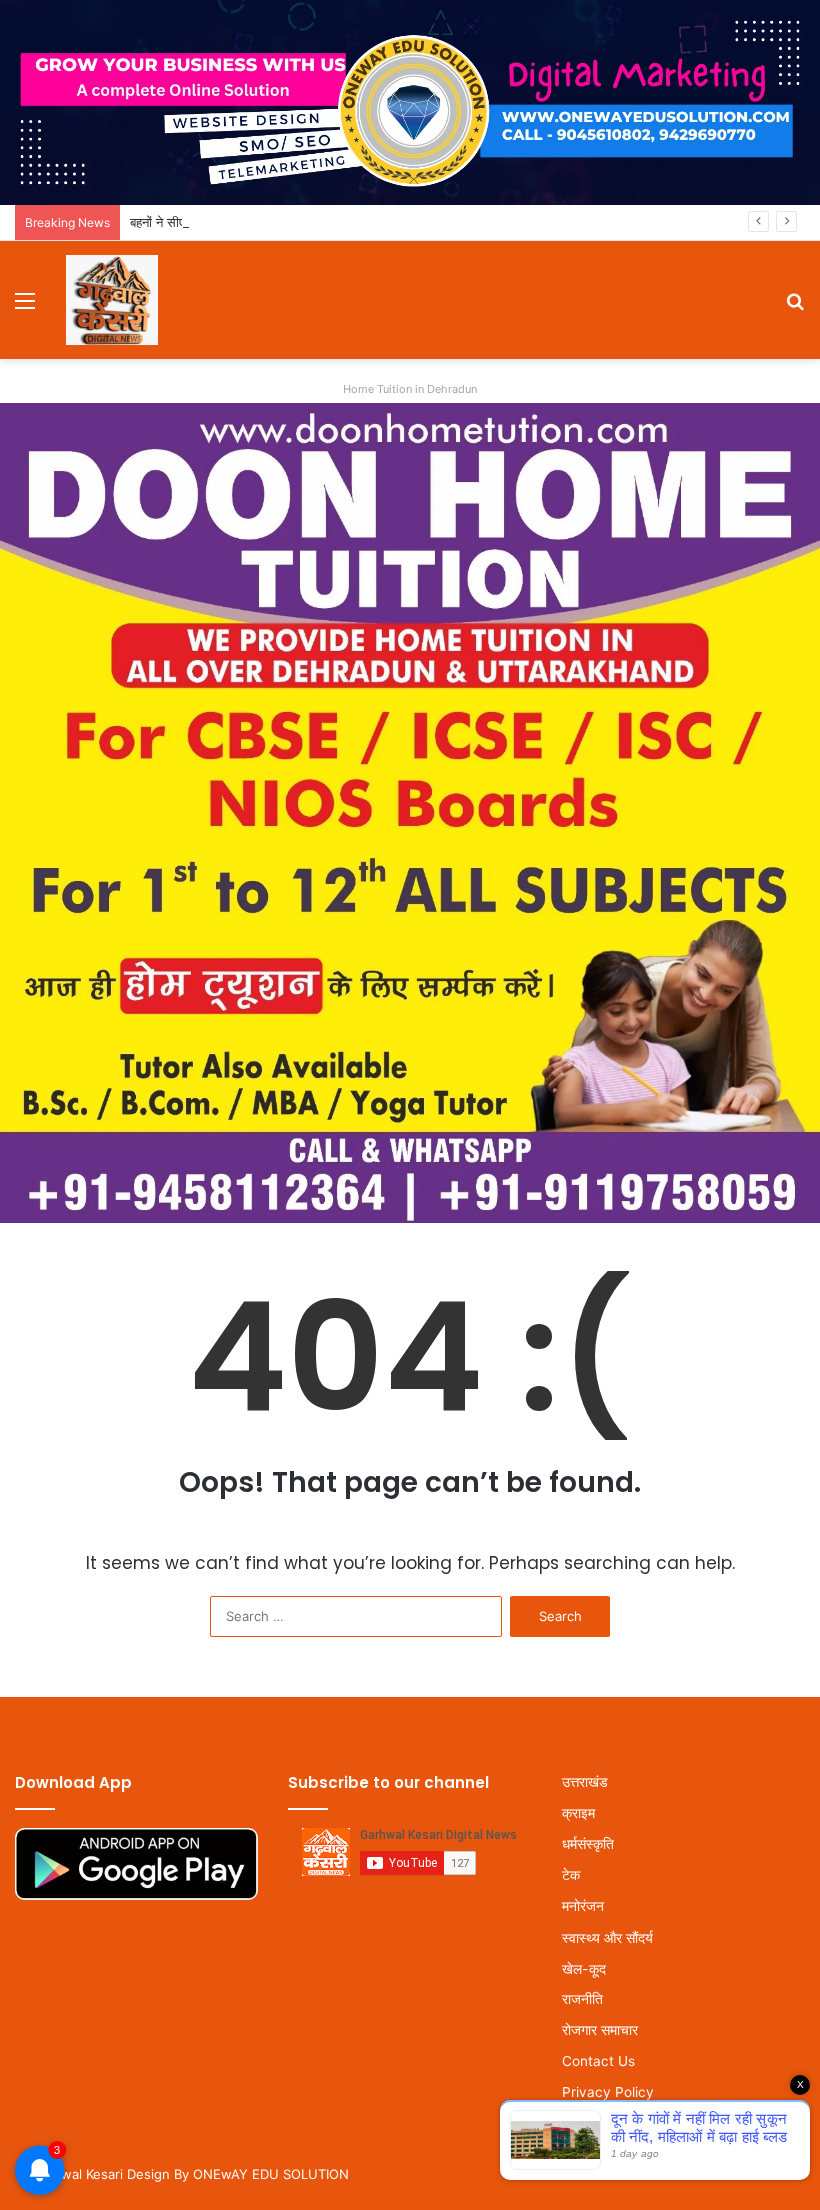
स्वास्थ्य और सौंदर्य (607, 1937)
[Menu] (25, 307)
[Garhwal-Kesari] (112, 300)
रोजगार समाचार (600, 2030)
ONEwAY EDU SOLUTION (271, 2174)
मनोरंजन (583, 1906)
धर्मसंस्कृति (588, 1844)
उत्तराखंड (585, 1782)
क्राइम (578, 1813)
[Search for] (795, 307)
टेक (571, 1875)
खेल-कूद (584, 1968)
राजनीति (582, 1999)
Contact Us (598, 2061)
